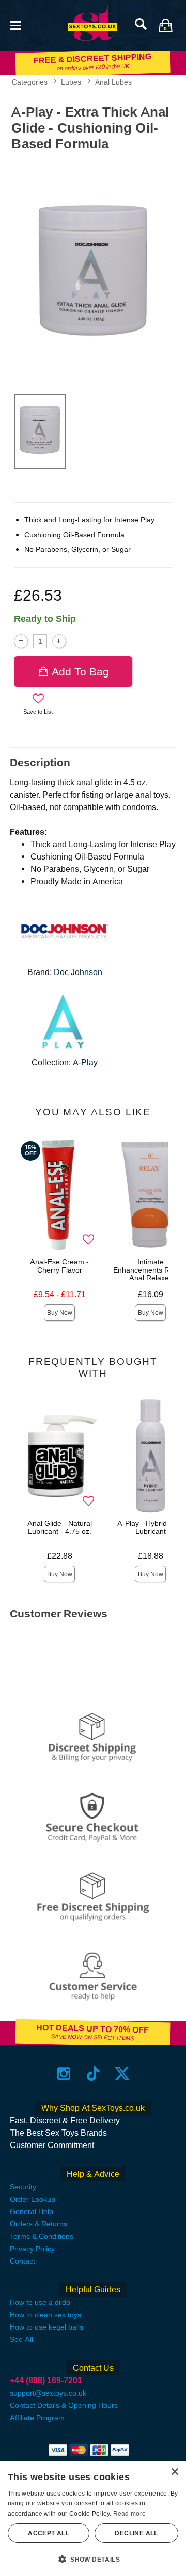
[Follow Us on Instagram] (64, 2074)
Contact (22, 2261)
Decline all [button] (136, 2533)
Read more (130, 2514)
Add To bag (80, 672)
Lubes (71, 82)
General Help (32, 2211)
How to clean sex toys (45, 2315)
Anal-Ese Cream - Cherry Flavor (59, 1266)
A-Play (85, 1062)
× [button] (174, 2472)
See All (21, 2339)
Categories (30, 82)
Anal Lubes (113, 82)
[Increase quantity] (59, 641)
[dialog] (93, 2519)
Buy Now (60, 1313)
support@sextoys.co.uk (48, 2393)
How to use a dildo (40, 2302)
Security (23, 2187)
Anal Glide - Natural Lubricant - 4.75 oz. (60, 1527)
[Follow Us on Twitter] (122, 2074)
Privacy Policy (32, 2249)
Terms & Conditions (42, 2236)
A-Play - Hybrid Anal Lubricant (151, 1527)
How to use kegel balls (47, 2327)
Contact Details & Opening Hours (64, 2405)
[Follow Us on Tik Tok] (93, 2074)
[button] (16, 24)
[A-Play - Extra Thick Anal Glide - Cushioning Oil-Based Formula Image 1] (93, 270)
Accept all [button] (49, 2533)
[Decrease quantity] (21, 641)
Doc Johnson (78, 972)
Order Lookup (33, 2199)
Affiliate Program (37, 2418)
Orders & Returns (38, 2224)
